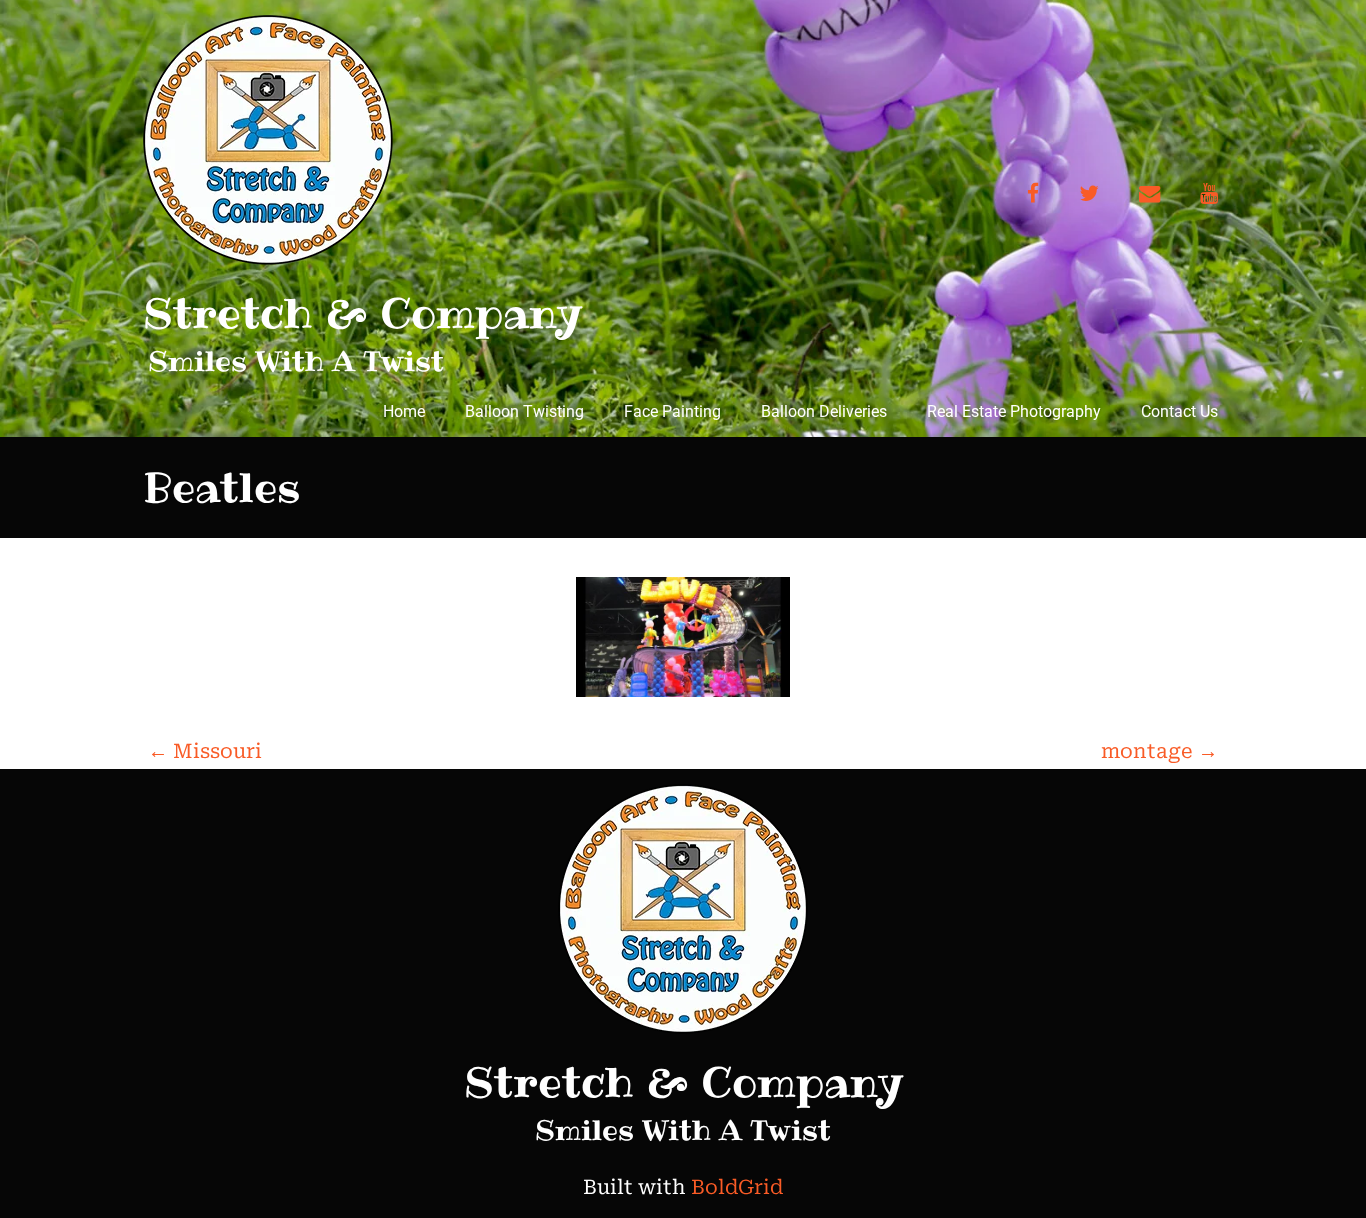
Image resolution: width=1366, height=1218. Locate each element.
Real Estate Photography (1014, 411)
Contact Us (1179, 411)
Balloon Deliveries (824, 411)
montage (1159, 751)
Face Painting (672, 411)
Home (404, 411)
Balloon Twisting (524, 411)
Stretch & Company (362, 313)
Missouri (205, 751)
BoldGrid (737, 1187)
